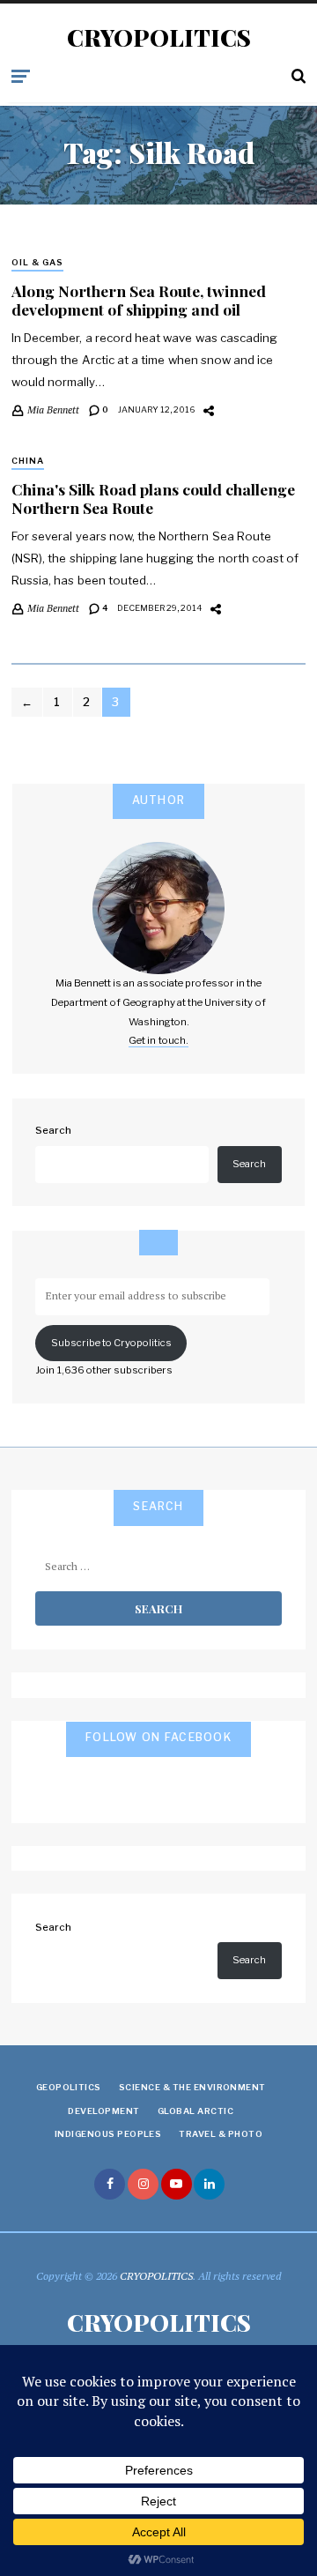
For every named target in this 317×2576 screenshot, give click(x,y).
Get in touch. (158, 1040)
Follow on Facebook (158, 1737)
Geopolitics (69, 2087)
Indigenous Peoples (108, 2134)
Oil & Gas (37, 262)
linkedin (209, 2184)
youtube (177, 2184)
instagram (143, 2184)
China (28, 461)
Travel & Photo (221, 2134)
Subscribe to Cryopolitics (111, 1343)
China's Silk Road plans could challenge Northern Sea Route (153, 498)
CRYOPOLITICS (159, 38)
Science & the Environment (192, 2087)
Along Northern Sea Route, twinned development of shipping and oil (139, 300)
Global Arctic (195, 2111)
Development (103, 2111)
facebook (110, 2184)
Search (53, 1130)
